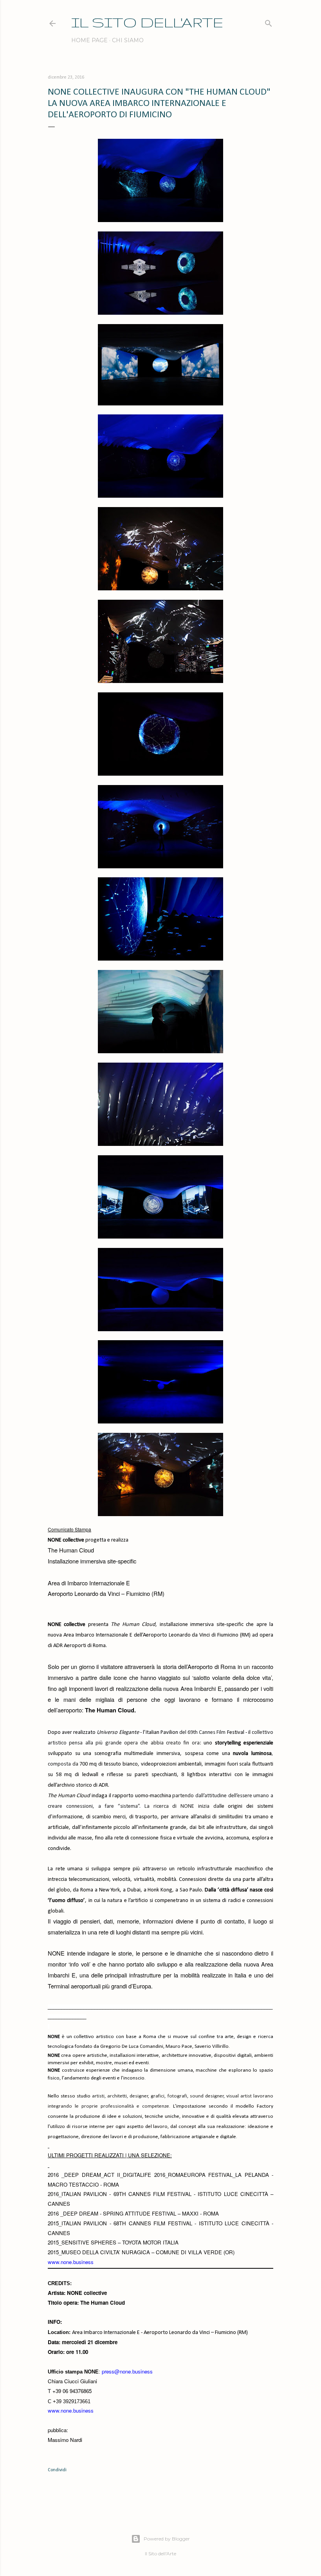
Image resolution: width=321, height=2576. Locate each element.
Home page (89, 40)
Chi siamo (128, 40)
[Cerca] (269, 22)
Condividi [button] (57, 2470)
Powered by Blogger (167, 2539)
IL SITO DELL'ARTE (147, 22)
